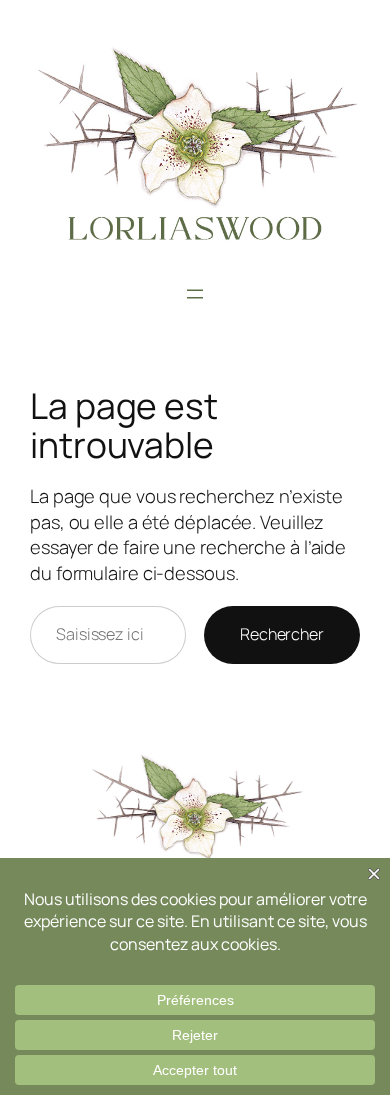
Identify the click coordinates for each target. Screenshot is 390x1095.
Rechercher (282, 634)
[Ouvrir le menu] (195, 294)
